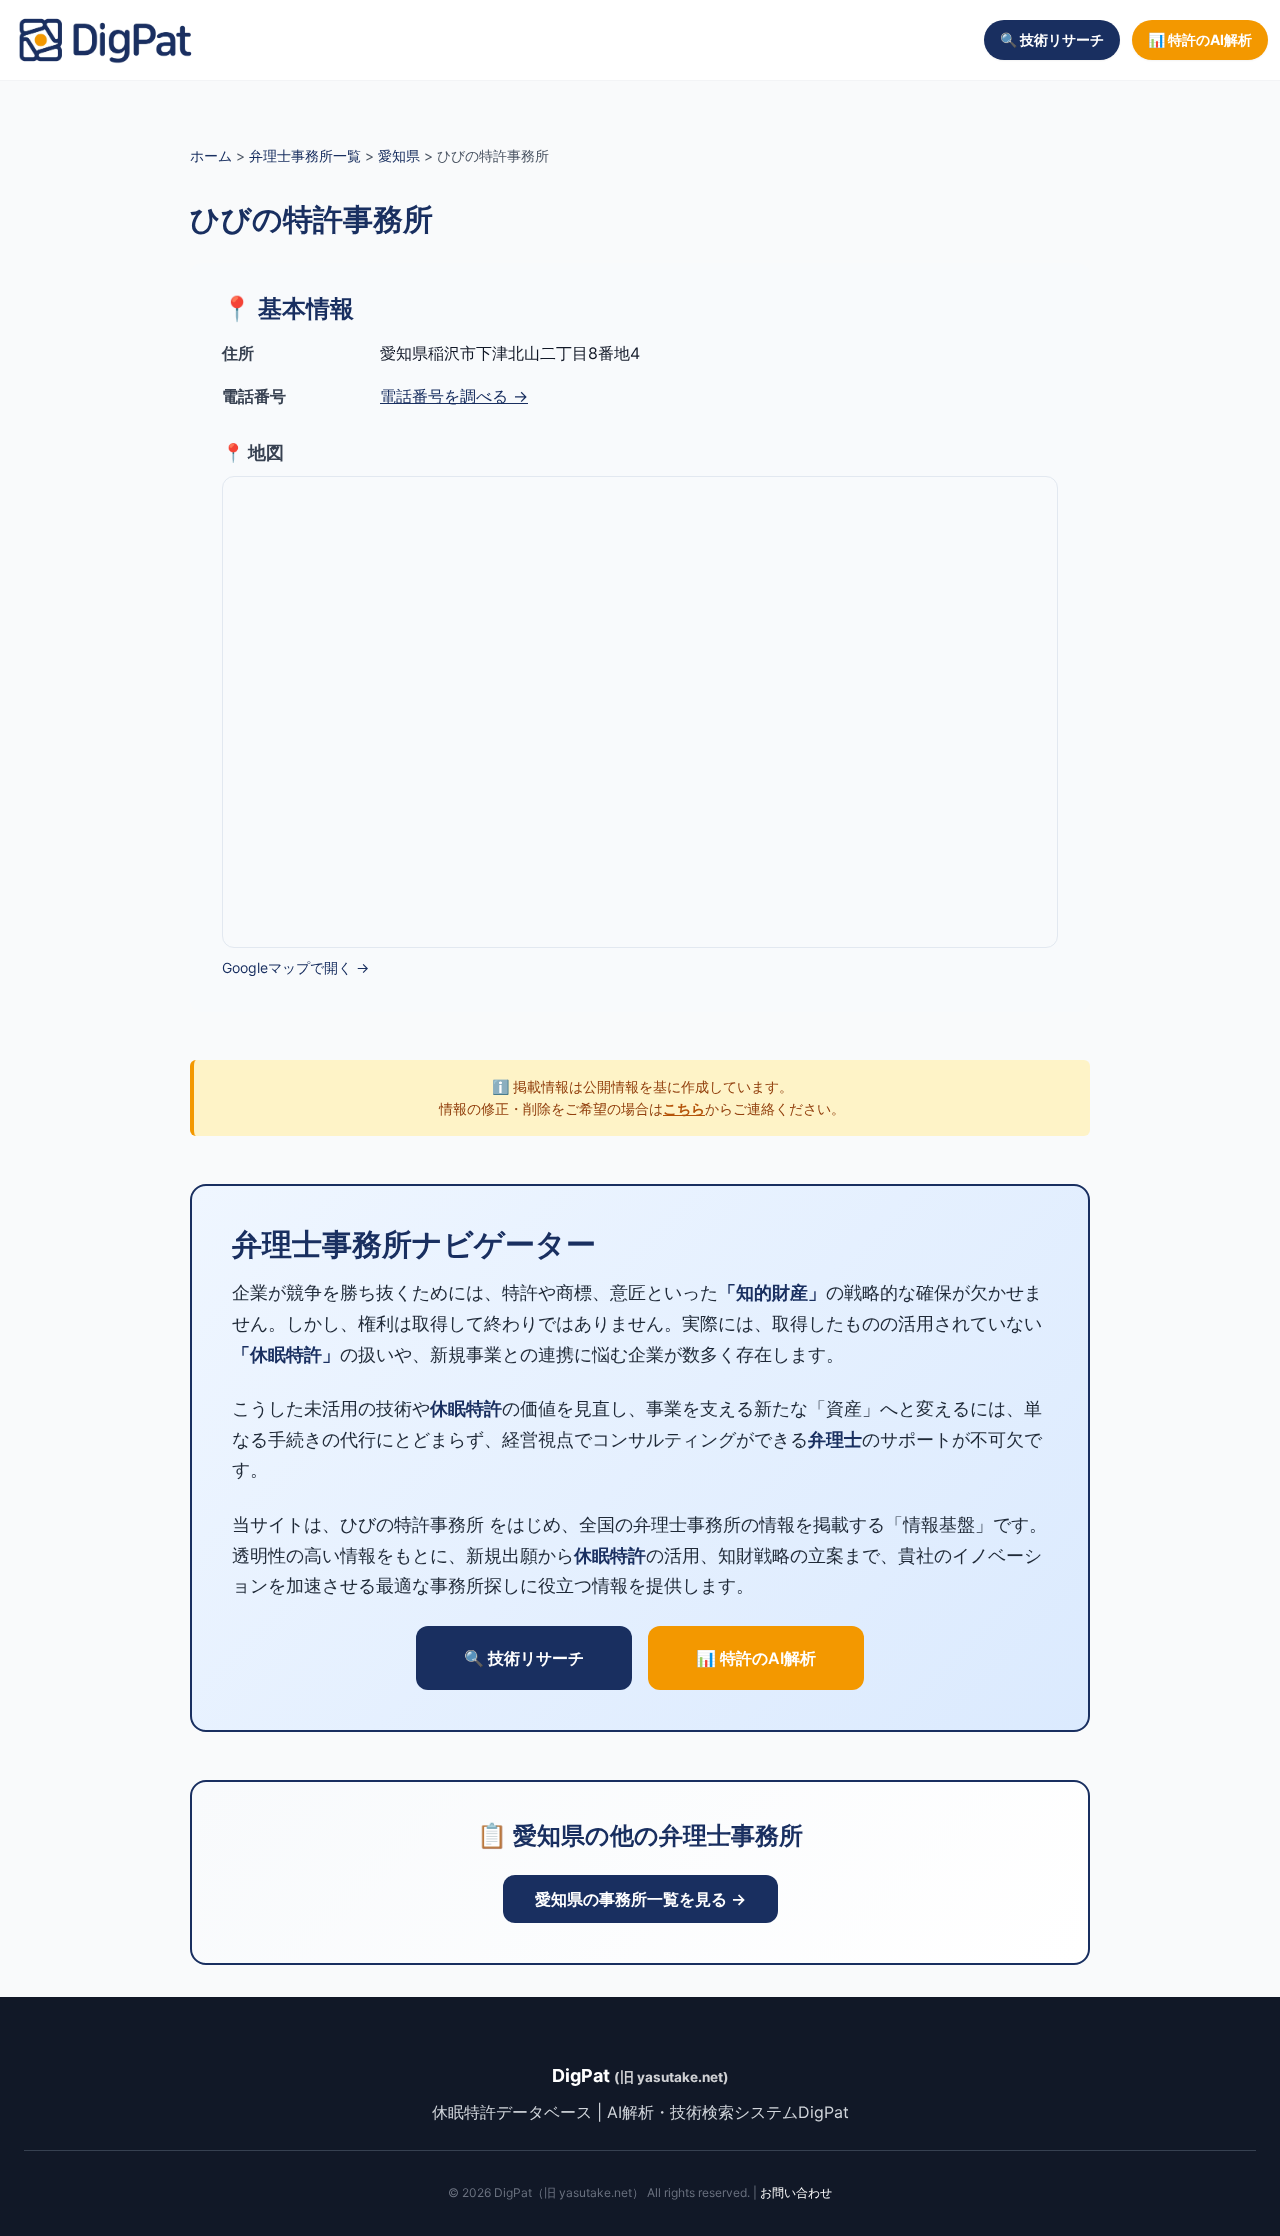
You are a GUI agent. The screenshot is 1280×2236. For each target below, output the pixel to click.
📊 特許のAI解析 (1200, 39)
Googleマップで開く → (295, 967)
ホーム (211, 155)
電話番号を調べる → (454, 396)
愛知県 (399, 155)
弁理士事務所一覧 (305, 155)
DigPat (640, 2075)
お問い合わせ (796, 2192)
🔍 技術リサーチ (1052, 39)
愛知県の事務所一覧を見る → (640, 1899)
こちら (684, 1108)
